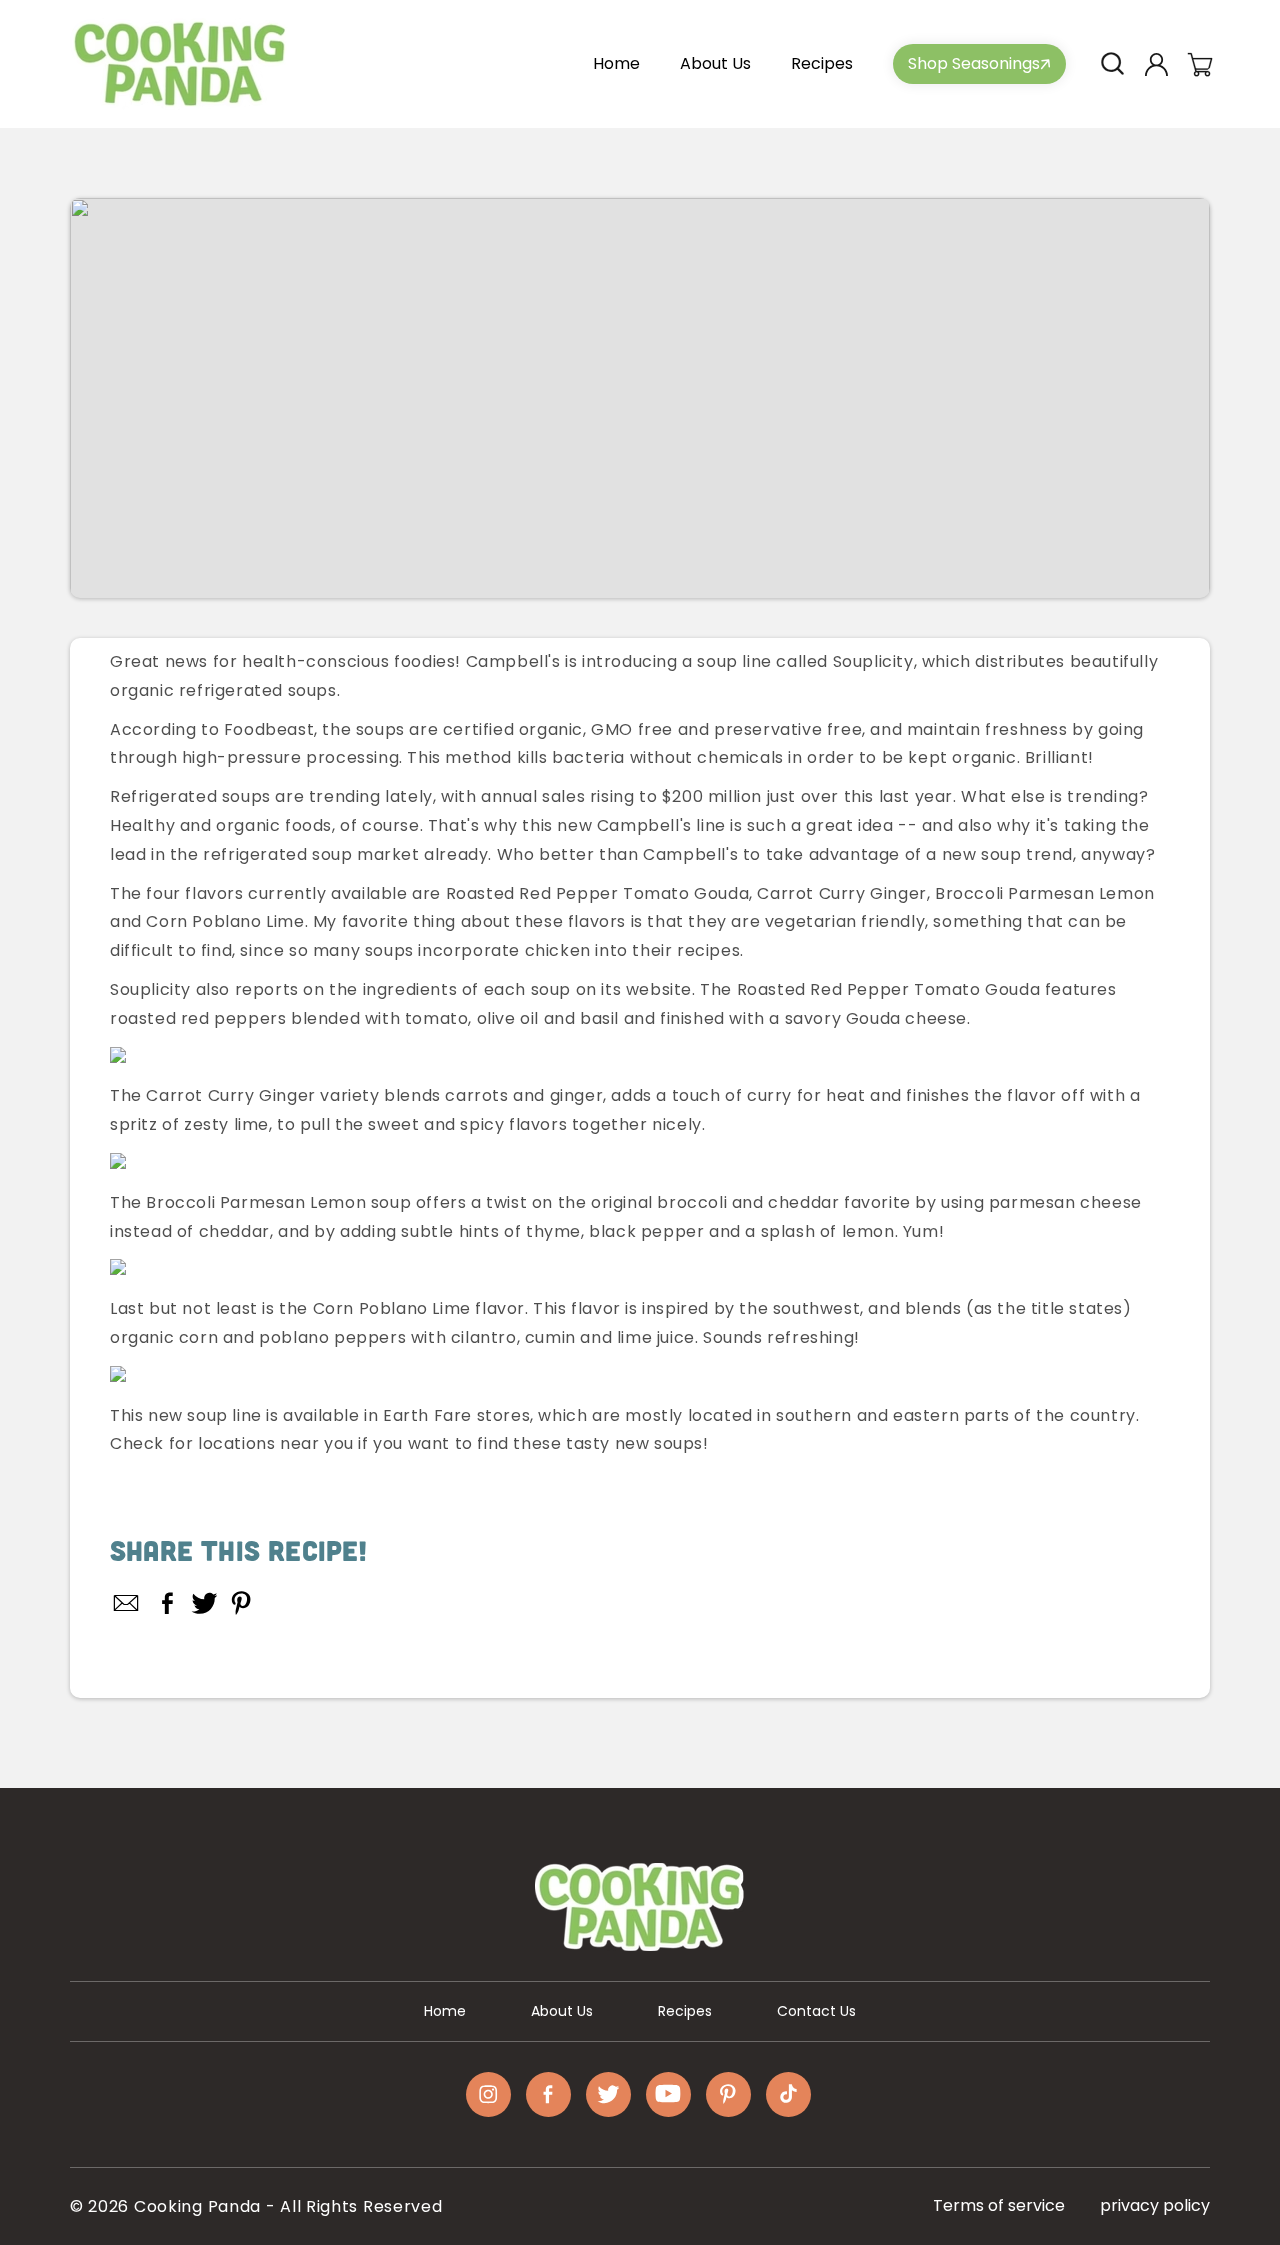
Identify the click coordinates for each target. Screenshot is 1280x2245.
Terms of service (999, 2205)
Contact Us (816, 2011)
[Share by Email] (127, 1603)
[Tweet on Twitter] (204, 1603)
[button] (1112, 64)
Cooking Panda (197, 2206)
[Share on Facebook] (167, 1603)
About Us (562, 2011)
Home (445, 2011)
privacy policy (1155, 2205)
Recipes (685, 2011)
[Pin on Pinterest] (241, 1603)
